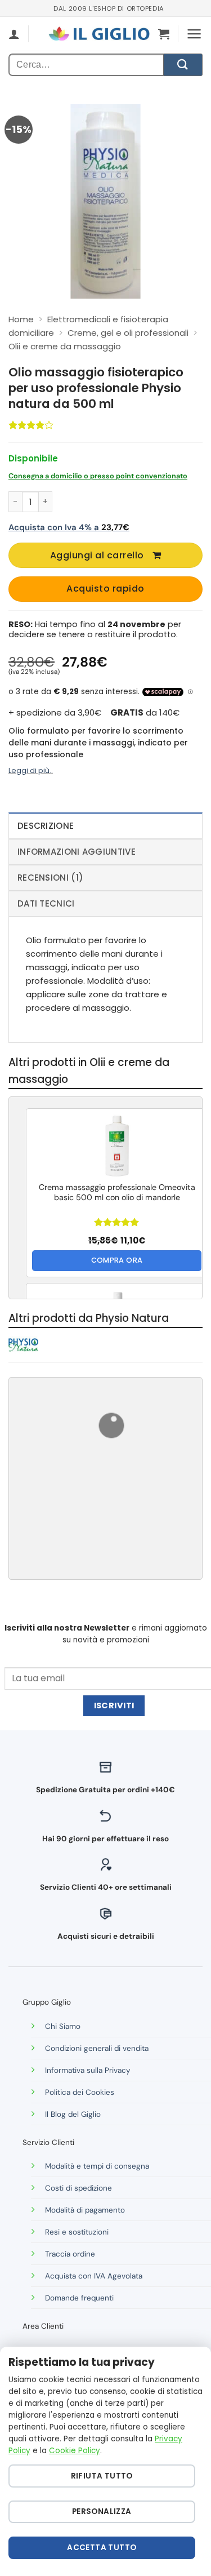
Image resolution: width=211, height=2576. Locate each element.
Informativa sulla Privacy (88, 2070)
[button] (164, 34)
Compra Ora (117, 1260)
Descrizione (46, 826)
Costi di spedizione (78, 2188)
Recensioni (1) (50, 878)
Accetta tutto (102, 2548)
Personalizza (102, 2511)
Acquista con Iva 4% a (69, 527)
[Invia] (183, 65)
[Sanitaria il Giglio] (99, 34)
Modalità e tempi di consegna (97, 2166)
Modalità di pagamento (85, 2210)
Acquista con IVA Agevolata (94, 2276)
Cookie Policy (75, 2451)
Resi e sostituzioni (77, 2232)
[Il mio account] (14, 34)
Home (21, 319)
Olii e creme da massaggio (65, 346)
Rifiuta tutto (102, 2476)
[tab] (105, 825)
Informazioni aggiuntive (77, 852)
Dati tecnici (46, 903)
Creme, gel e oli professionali (128, 333)
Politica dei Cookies (80, 2092)
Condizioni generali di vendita (97, 2048)
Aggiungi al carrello (97, 555)
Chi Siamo (63, 2026)
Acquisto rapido (105, 589)
